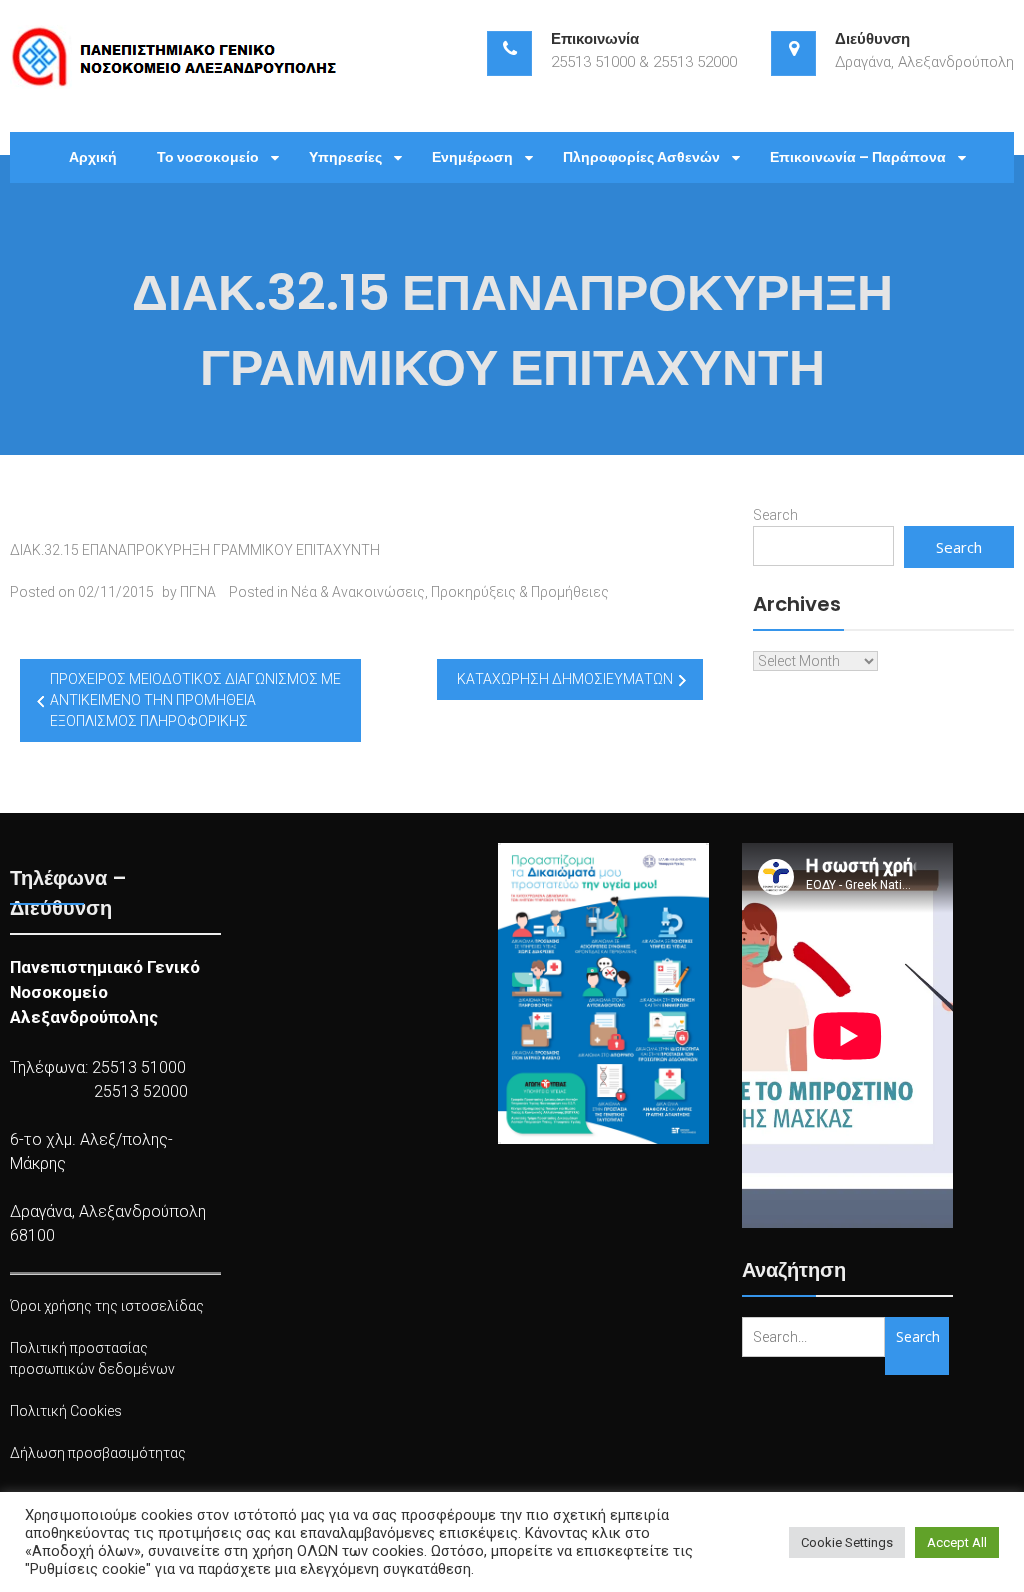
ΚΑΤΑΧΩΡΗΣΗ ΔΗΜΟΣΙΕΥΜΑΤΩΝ (565, 679)
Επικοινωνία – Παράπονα (858, 157)
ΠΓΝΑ (198, 592)
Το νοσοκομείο (208, 157)
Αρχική (93, 157)
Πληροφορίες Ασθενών (641, 157)
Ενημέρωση (472, 157)
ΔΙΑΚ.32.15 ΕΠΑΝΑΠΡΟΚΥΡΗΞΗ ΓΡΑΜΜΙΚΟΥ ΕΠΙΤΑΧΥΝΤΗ (195, 550)
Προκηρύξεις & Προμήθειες (520, 592)
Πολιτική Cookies (66, 1411)
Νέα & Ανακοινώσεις (358, 592)
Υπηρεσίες (345, 157)
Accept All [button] (957, 1542)
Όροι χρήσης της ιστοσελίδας (107, 1306)
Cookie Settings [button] (847, 1542)
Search (775, 515)
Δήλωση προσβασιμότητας (98, 1453)
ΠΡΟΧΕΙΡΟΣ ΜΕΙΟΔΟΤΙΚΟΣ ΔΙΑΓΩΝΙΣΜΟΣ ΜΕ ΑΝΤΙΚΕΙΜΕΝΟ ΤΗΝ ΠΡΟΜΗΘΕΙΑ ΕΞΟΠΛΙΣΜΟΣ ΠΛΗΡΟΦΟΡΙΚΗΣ (195, 700)
